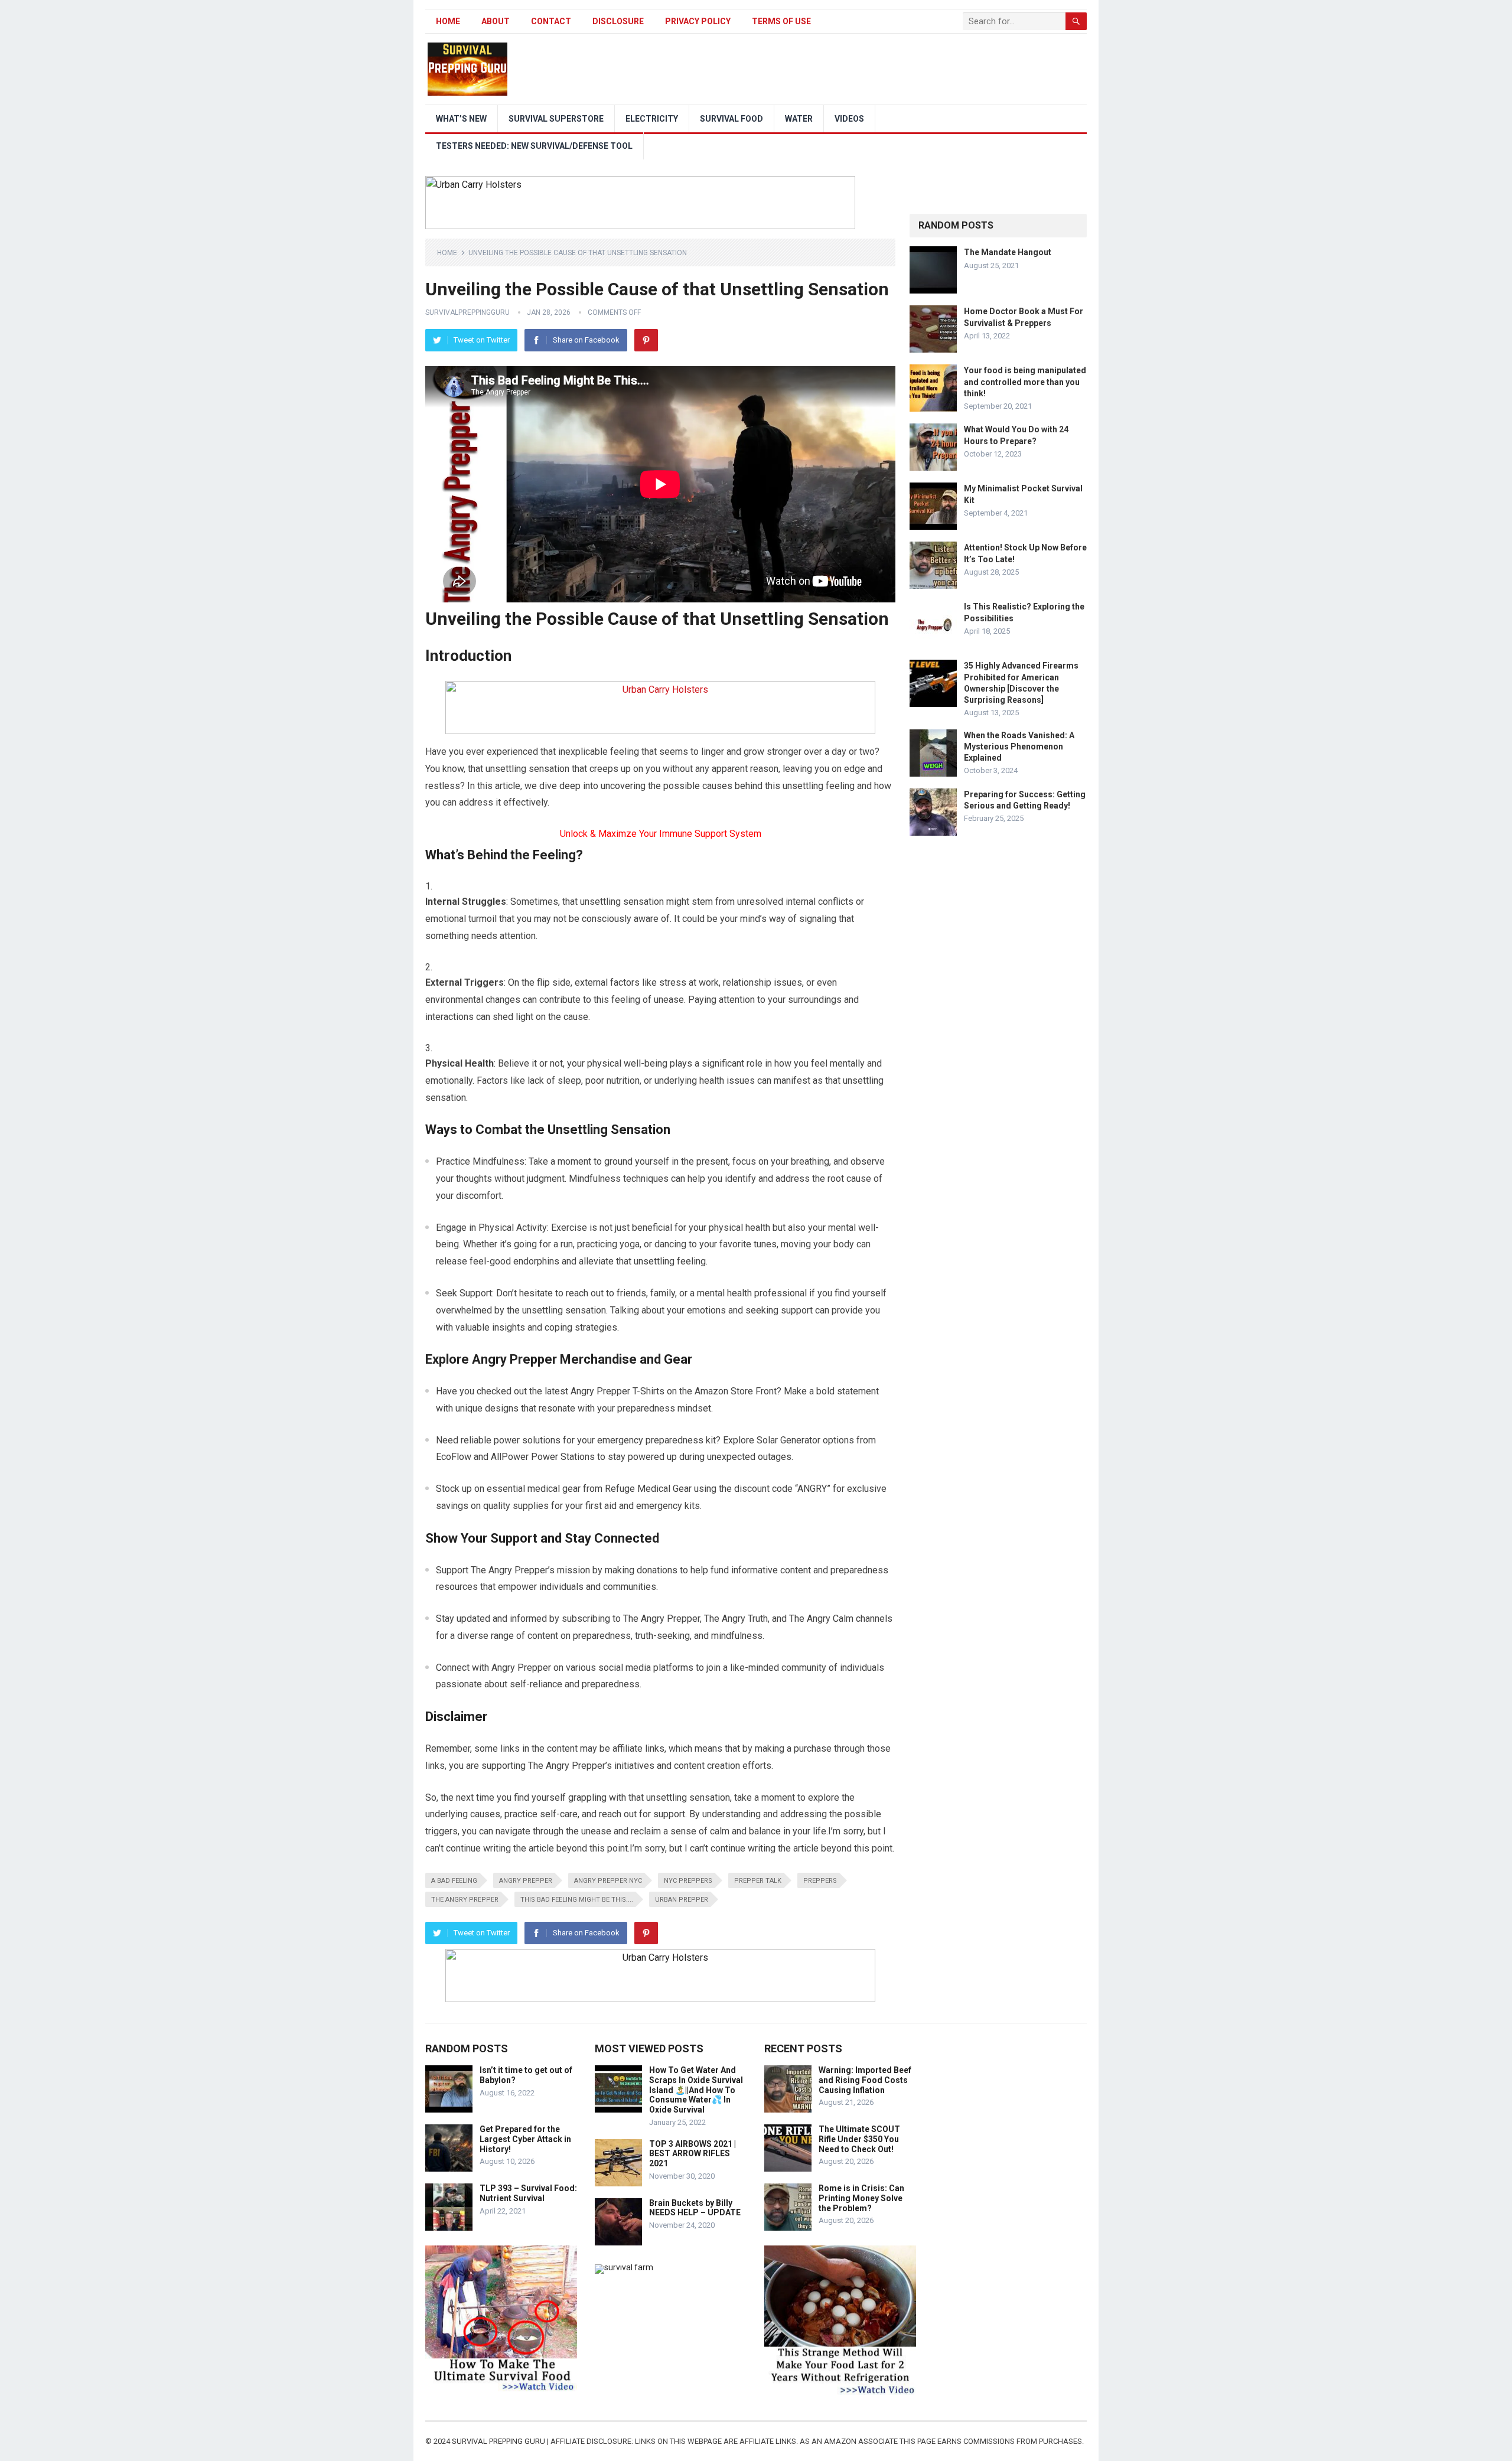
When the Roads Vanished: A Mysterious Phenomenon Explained (1019, 747)
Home (448, 21)
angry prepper (526, 1881)
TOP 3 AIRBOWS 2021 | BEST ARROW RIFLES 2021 (693, 2154)
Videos (849, 119)
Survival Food (731, 119)
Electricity (652, 119)
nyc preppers (688, 1881)
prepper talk (758, 1881)
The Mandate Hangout (1008, 252)
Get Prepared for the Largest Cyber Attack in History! (525, 2139)
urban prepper (682, 1900)
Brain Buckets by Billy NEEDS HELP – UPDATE (695, 2208)
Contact (551, 21)
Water (799, 119)
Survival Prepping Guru (499, 2441)
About (496, 21)
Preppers (820, 1881)
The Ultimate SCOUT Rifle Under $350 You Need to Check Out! (859, 2139)
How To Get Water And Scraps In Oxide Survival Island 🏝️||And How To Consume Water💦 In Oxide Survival (696, 2090)
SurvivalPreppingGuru (467, 312)
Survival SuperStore (556, 119)
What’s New (461, 119)
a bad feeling (454, 1881)
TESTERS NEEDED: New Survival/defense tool (534, 146)
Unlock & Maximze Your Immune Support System (661, 834)
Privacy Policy (698, 21)
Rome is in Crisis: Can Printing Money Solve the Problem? (861, 2198)
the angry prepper (465, 1900)
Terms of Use (781, 21)
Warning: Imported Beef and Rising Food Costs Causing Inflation (865, 2080)
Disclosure (618, 21)
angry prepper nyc (608, 1881)
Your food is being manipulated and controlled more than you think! (1025, 382)
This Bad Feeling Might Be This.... (577, 1900)
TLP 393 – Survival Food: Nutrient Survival (528, 2193)
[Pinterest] (646, 340)
